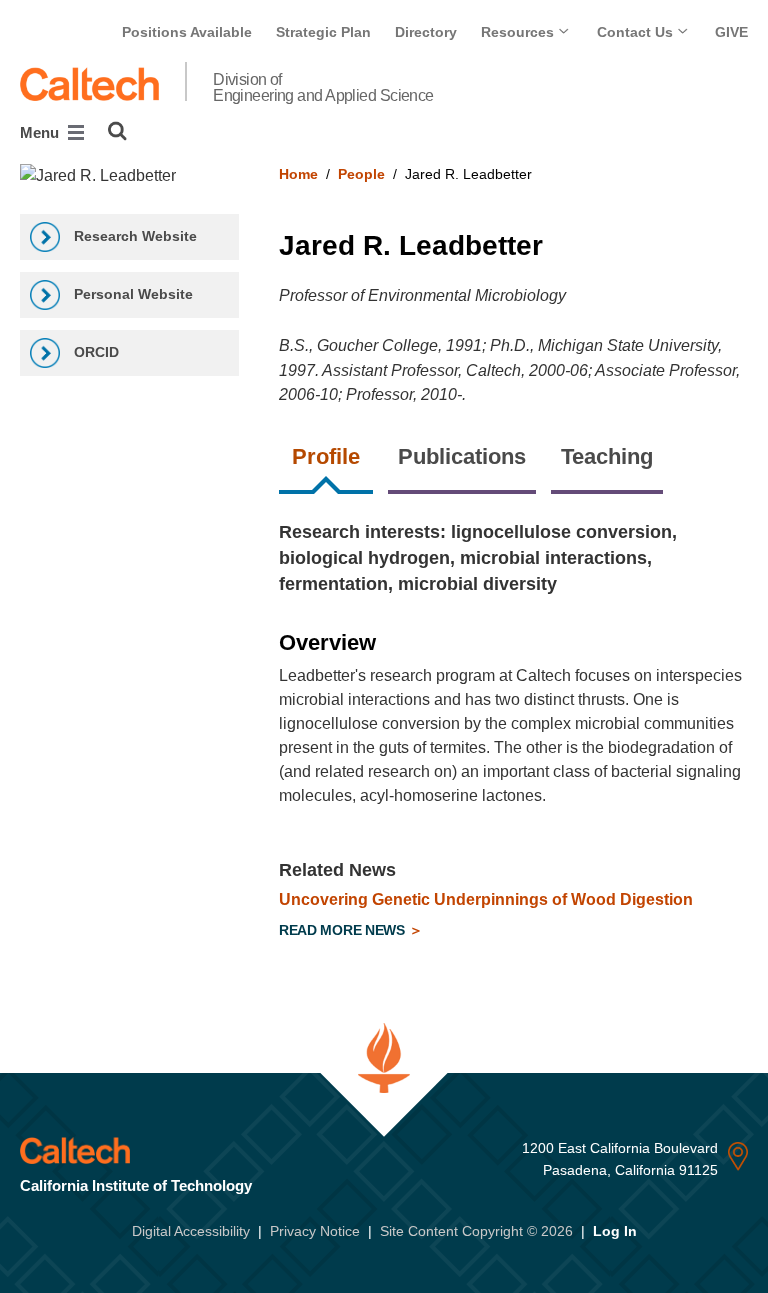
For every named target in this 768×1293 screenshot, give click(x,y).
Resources (519, 32)
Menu (41, 132)
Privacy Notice (315, 1231)
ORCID (94, 352)
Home (298, 174)
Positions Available (187, 32)
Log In (615, 1231)
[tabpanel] (513, 733)
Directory (426, 32)
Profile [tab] (326, 456)
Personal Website (131, 294)
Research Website (133, 236)
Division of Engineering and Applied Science (323, 88)
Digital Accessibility (191, 1231)
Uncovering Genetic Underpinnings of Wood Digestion (486, 899)
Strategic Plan (323, 32)
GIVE (731, 32)
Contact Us (637, 32)
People (361, 174)
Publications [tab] (462, 456)
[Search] (117, 131)
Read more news (344, 930)
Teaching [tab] (607, 456)
